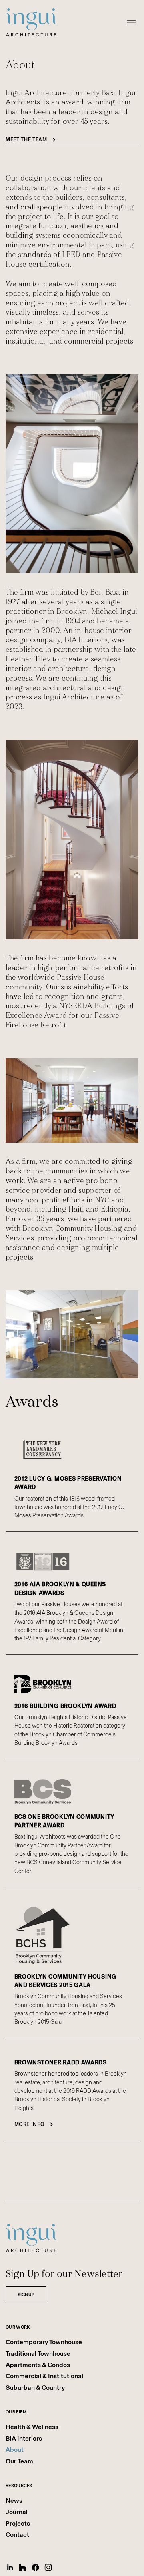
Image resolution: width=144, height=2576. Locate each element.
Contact (17, 2535)
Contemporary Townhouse (44, 2342)
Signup (26, 2295)
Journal (17, 2512)
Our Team (19, 2461)
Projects (18, 2523)
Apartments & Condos (38, 2365)
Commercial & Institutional (44, 2376)
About (15, 2450)
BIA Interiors (24, 2438)
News (14, 2501)
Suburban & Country (35, 2388)
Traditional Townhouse (38, 2354)
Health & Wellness (32, 2427)
